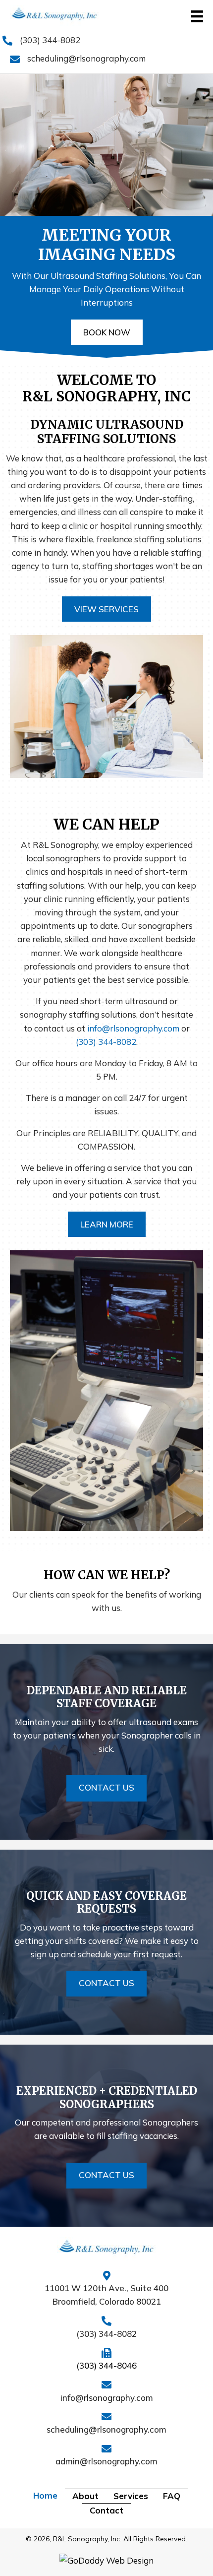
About (85, 2496)
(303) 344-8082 (50, 40)
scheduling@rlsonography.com (86, 58)
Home (45, 2495)
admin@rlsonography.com (106, 2461)
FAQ (172, 2496)
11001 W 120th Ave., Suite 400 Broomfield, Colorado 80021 (106, 2295)
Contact (106, 2510)
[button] (107, 332)
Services (131, 2496)
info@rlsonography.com (133, 1028)
